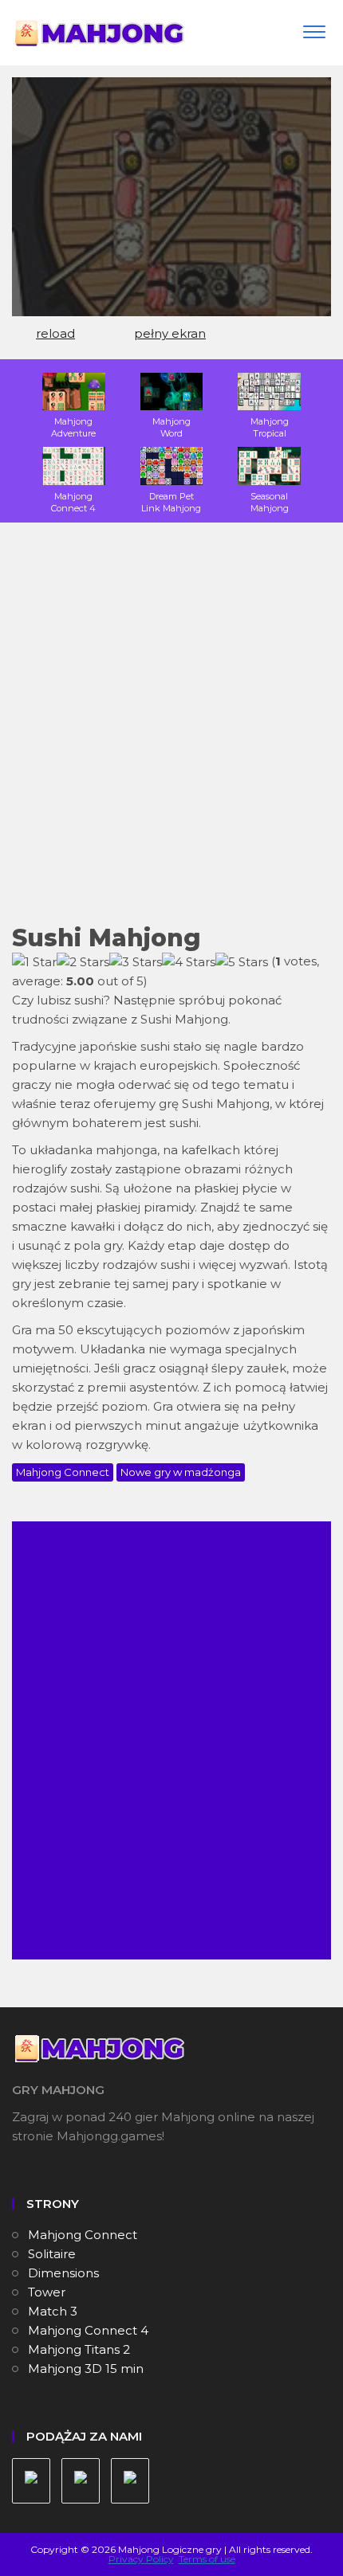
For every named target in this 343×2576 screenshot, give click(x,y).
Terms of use (207, 2559)
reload (55, 333)
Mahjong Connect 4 (73, 502)
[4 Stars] (189, 962)
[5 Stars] (242, 962)
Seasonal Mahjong (270, 502)
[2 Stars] (83, 962)
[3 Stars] (136, 962)
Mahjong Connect (63, 1472)
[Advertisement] (171, 734)
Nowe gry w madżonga (181, 1472)
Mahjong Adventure (73, 427)
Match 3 (53, 2311)
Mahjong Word (171, 427)
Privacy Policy (141, 2559)
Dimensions (63, 2273)
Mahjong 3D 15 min (86, 2369)
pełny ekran (170, 333)
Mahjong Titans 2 (79, 2349)
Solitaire (52, 2254)
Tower (47, 2292)
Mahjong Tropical (270, 427)
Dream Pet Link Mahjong (171, 502)
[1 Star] (34, 962)
